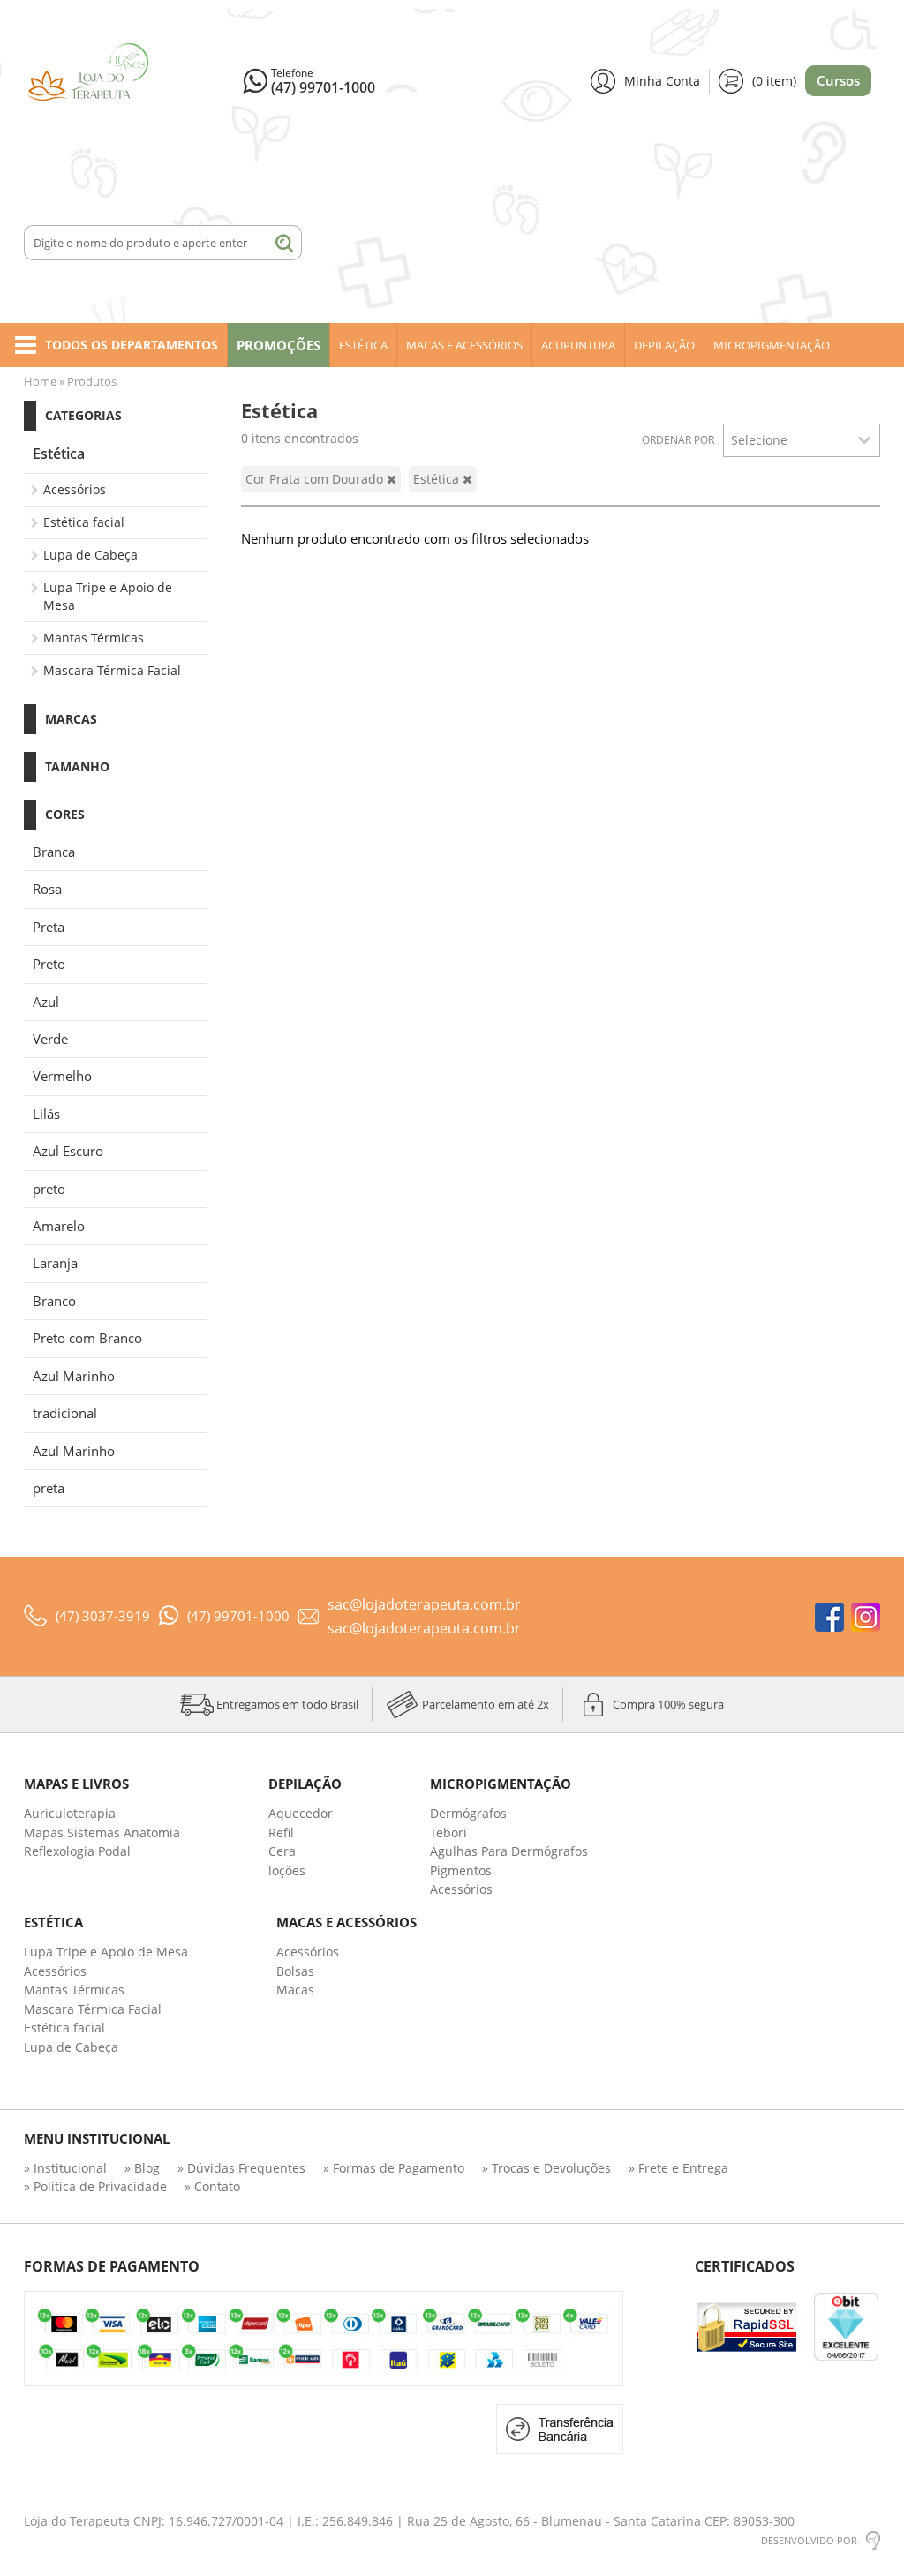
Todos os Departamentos (132, 345)
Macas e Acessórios (464, 345)
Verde (50, 1039)
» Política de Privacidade (95, 2186)
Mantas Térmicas (94, 638)
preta (49, 1488)
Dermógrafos (468, 1813)
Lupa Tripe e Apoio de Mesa (108, 596)
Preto (49, 964)
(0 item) (774, 81)
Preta (49, 927)
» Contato (212, 2186)
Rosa (47, 889)
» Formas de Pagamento (394, 2168)
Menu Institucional (97, 2139)
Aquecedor (301, 1813)
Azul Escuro (68, 1151)
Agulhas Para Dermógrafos (509, 1851)
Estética (363, 345)
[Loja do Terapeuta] (127, 82)
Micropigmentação (772, 345)
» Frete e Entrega (678, 2168)
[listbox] (802, 440)
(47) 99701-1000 (323, 87)
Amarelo (59, 1226)
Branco (54, 1301)
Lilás (46, 1114)
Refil (281, 1832)
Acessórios (75, 489)
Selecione (759, 440)
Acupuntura (578, 345)
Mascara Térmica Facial (112, 670)
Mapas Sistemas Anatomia (102, 1832)
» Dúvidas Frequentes (241, 2168)
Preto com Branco (87, 1338)
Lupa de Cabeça (90, 555)
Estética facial (84, 522)
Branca (54, 852)
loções (287, 1870)
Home (40, 381)
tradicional (65, 1413)
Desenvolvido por (809, 2540)
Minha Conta (662, 81)
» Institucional (65, 2168)
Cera (282, 1851)
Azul (46, 1002)
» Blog (142, 2168)
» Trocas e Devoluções (546, 2168)
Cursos (838, 80)
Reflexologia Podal (77, 1851)
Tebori (448, 1832)
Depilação (664, 345)
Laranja (55, 1263)
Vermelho (62, 1076)
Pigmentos (461, 1870)
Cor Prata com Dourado (316, 479)
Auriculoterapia (70, 1813)
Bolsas (295, 1971)
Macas (295, 1990)
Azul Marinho (74, 1376)
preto (49, 1189)
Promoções (279, 345)
